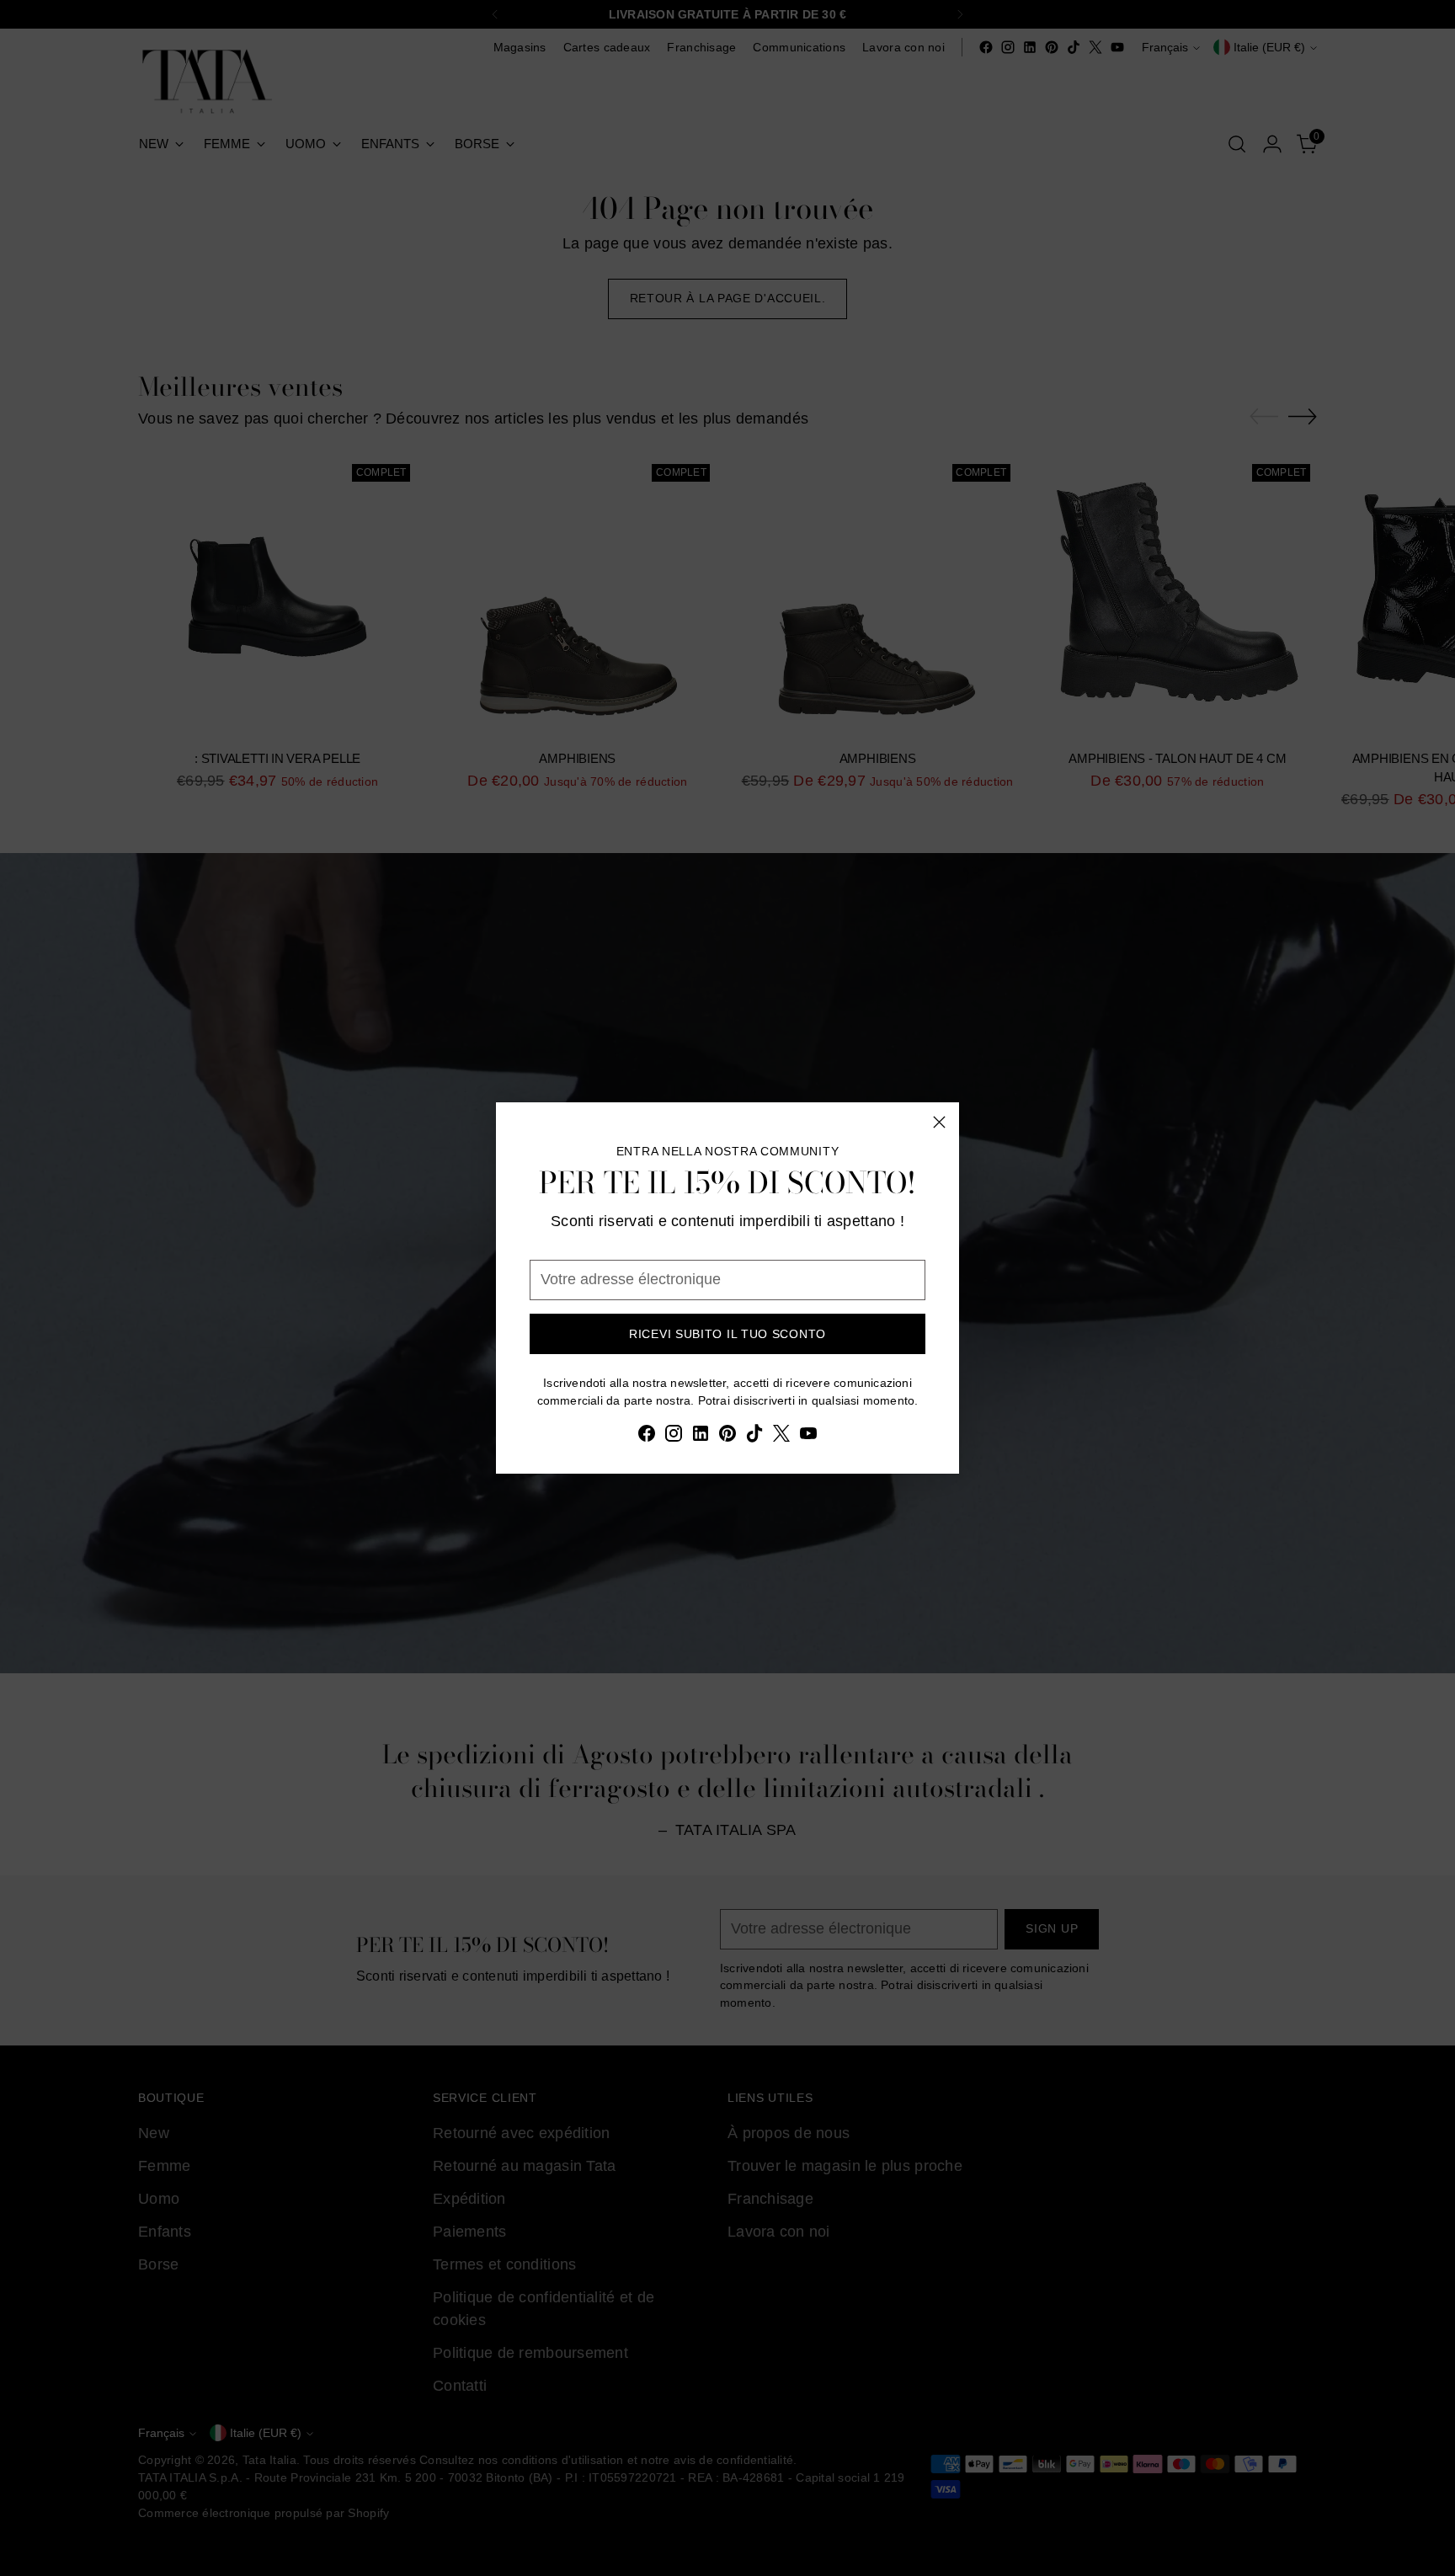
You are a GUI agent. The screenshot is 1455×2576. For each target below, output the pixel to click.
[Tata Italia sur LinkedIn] (701, 1437)
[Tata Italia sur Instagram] (674, 1437)
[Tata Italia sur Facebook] (647, 1437)
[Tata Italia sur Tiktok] (754, 1437)
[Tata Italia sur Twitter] (781, 1437)
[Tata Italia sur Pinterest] (727, 1437)
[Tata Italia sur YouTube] (808, 1437)
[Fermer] (939, 1122)
